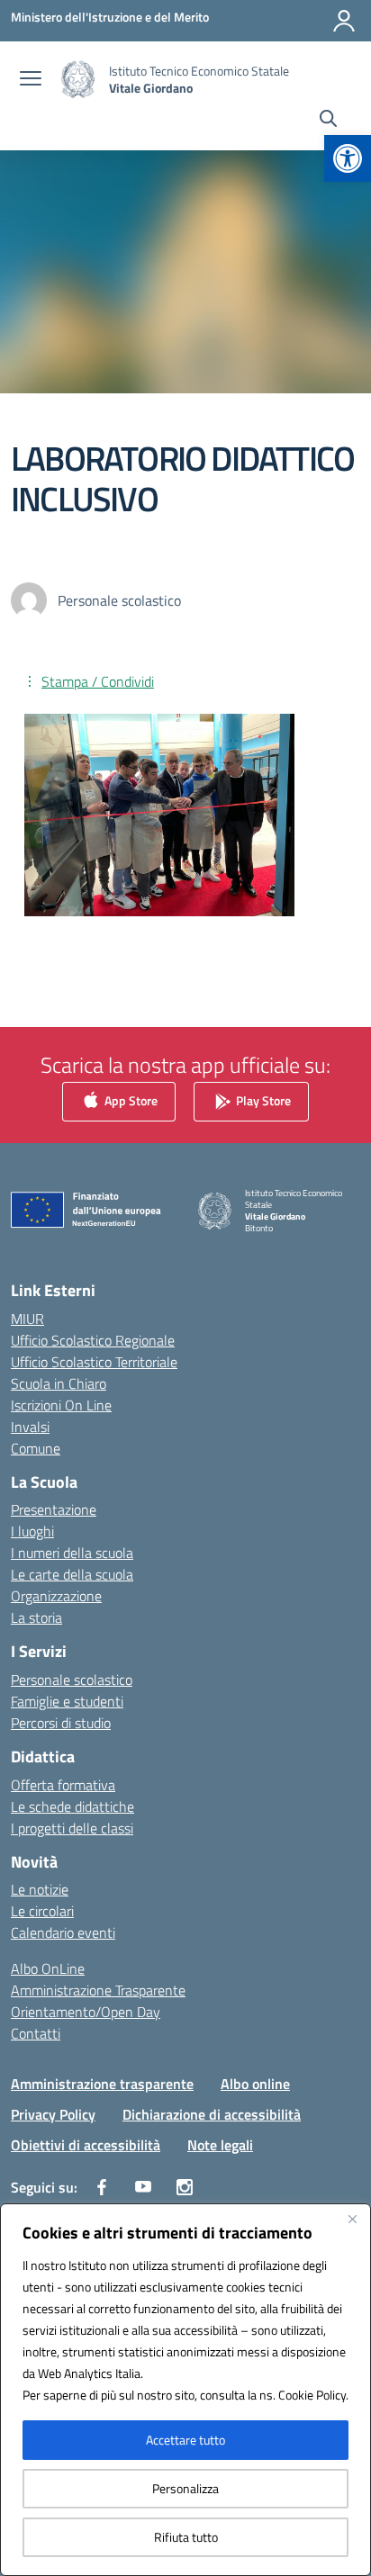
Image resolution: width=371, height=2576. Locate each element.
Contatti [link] (36, 2033)
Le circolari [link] (42, 1911)
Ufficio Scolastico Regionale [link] (93, 1340)
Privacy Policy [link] (53, 2114)
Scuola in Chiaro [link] (59, 1383)
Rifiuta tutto (186, 2537)
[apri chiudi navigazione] (31, 80)
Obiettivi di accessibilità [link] (86, 2145)
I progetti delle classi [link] (72, 1828)
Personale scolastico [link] (72, 1680)
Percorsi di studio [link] (61, 1723)
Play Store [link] (262, 1100)
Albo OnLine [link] (48, 1968)
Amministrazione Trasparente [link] (98, 1990)
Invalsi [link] (30, 1427)
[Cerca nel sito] (328, 121)
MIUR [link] (27, 1319)
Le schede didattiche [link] (72, 1806)
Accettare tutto (185, 2440)
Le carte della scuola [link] (72, 1574)
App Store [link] (130, 1100)
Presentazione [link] (54, 1509)
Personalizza (185, 2488)
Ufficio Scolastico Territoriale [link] (94, 1362)
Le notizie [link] (40, 1889)
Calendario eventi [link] (63, 1932)
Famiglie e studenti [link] (67, 1701)
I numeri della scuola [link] (72, 1553)
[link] (348, 158)
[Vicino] (352, 2219)
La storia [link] (36, 1617)
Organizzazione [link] (56, 1596)
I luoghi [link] (32, 1531)
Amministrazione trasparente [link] (102, 2084)
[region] (185, 2390)
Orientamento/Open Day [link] (86, 2012)
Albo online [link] (255, 2084)
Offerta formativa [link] (63, 1785)
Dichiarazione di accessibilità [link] (212, 2114)
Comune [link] (36, 1448)
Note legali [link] (220, 2145)
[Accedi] (344, 21)
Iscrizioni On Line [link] (61, 1405)
